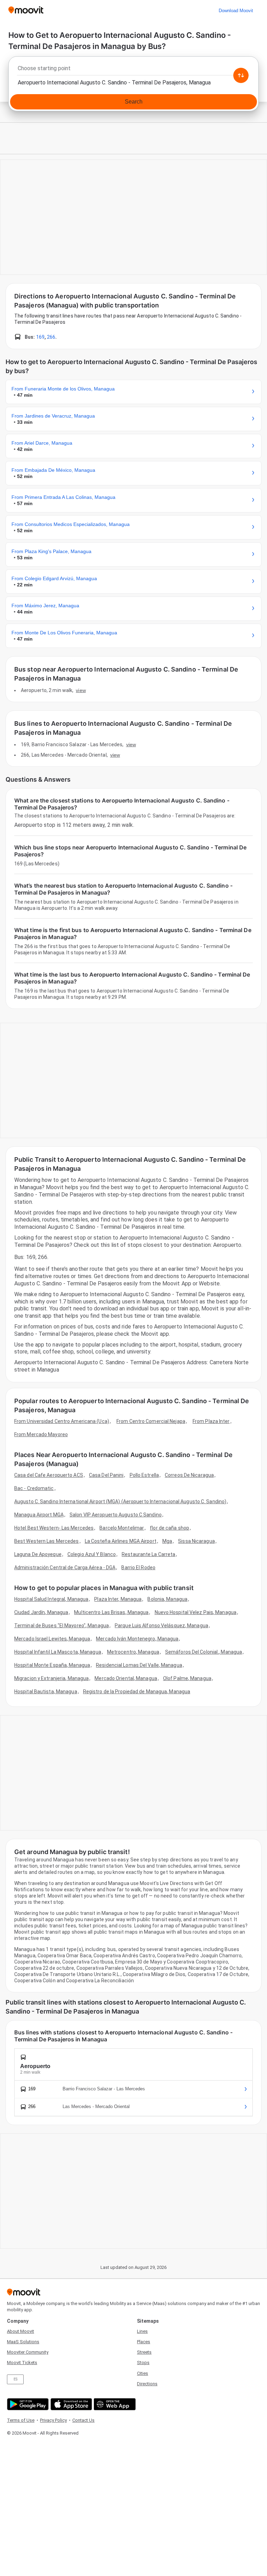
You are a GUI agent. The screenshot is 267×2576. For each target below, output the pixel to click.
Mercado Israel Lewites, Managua (52, 1639)
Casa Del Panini (106, 1475)
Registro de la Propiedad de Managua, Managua (137, 1692)
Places (144, 2342)
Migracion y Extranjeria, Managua (51, 1678)
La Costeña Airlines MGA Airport (121, 1541)
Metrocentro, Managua (133, 1652)
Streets (144, 2352)
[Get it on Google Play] (27, 2404)
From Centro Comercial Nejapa (151, 1421)
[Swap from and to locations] (241, 75)
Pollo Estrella (144, 1475)
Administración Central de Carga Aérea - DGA (65, 1567)
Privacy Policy (53, 2420)
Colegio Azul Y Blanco (92, 1554)
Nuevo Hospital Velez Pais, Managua (196, 1612)
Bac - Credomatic (34, 1488)
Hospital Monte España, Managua (52, 1665)
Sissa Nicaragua (196, 1541)
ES (15, 2379)
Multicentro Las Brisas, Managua (111, 1612)
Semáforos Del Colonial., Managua (204, 1652)
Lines (142, 2331)
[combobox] (133, 70)
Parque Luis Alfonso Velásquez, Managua (161, 1626)
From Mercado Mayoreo (41, 1434)
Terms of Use (21, 2420)
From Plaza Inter (211, 1421)
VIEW (81, 690)
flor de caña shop (169, 1528)
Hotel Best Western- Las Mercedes (54, 1528)
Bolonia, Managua (167, 1599)
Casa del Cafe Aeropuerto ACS (49, 1475)
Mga (167, 1541)
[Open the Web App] (114, 2404)
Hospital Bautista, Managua (46, 1692)
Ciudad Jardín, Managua (41, 1612)
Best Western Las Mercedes (47, 1541)
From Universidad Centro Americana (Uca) (62, 1421)
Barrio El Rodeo (138, 1567)
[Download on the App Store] (70, 2404)
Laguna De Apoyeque (38, 1554)
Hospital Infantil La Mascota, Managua (58, 1652)
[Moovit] (26, 11)
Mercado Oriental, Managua (126, 1678)
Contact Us (83, 2420)
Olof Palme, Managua (187, 1678)
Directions (147, 2384)
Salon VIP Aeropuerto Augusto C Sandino (116, 1515)
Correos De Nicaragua (189, 1475)
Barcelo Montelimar (122, 1528)
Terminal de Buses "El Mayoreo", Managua (62, 1626)
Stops (143, 2363)
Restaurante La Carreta (148, 1554)
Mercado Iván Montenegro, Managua (137, 1639)
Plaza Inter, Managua (118, 1599)
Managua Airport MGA (39, 1515)
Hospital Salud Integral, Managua (51, 1599)
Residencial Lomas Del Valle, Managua (139, 1665)
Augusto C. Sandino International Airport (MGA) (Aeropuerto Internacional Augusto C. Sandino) (120, 1501)
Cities (143, 2373)
